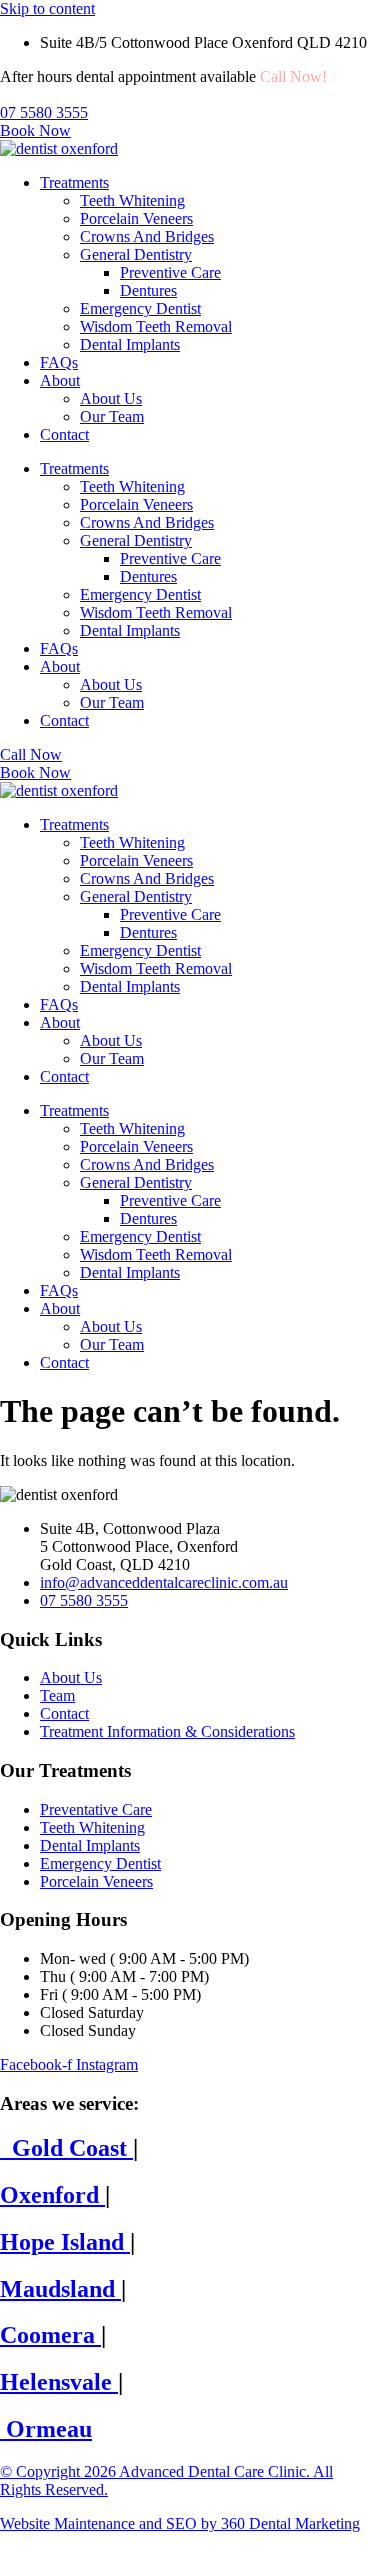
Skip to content (47, 8)
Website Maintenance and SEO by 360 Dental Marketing (180, 2523)
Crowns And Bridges (147, 236)
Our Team (112, 416)
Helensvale (59, 2382)
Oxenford (52, 2195)
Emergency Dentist (140, 308)
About (60, 380)
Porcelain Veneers (136, 218)
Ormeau (46, 2429)
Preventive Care (170, 272)
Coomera (50, 2335)
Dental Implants (130, 344)
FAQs (59, 362)
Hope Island (65, 2242)
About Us (111, 398)
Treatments (74, 182)
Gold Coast (66, 2148)
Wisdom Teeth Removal (156, 326)
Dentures (148, 290)
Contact (64, 434)
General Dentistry (136, 254)
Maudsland (60, 2289)
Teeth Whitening (132, 200)
